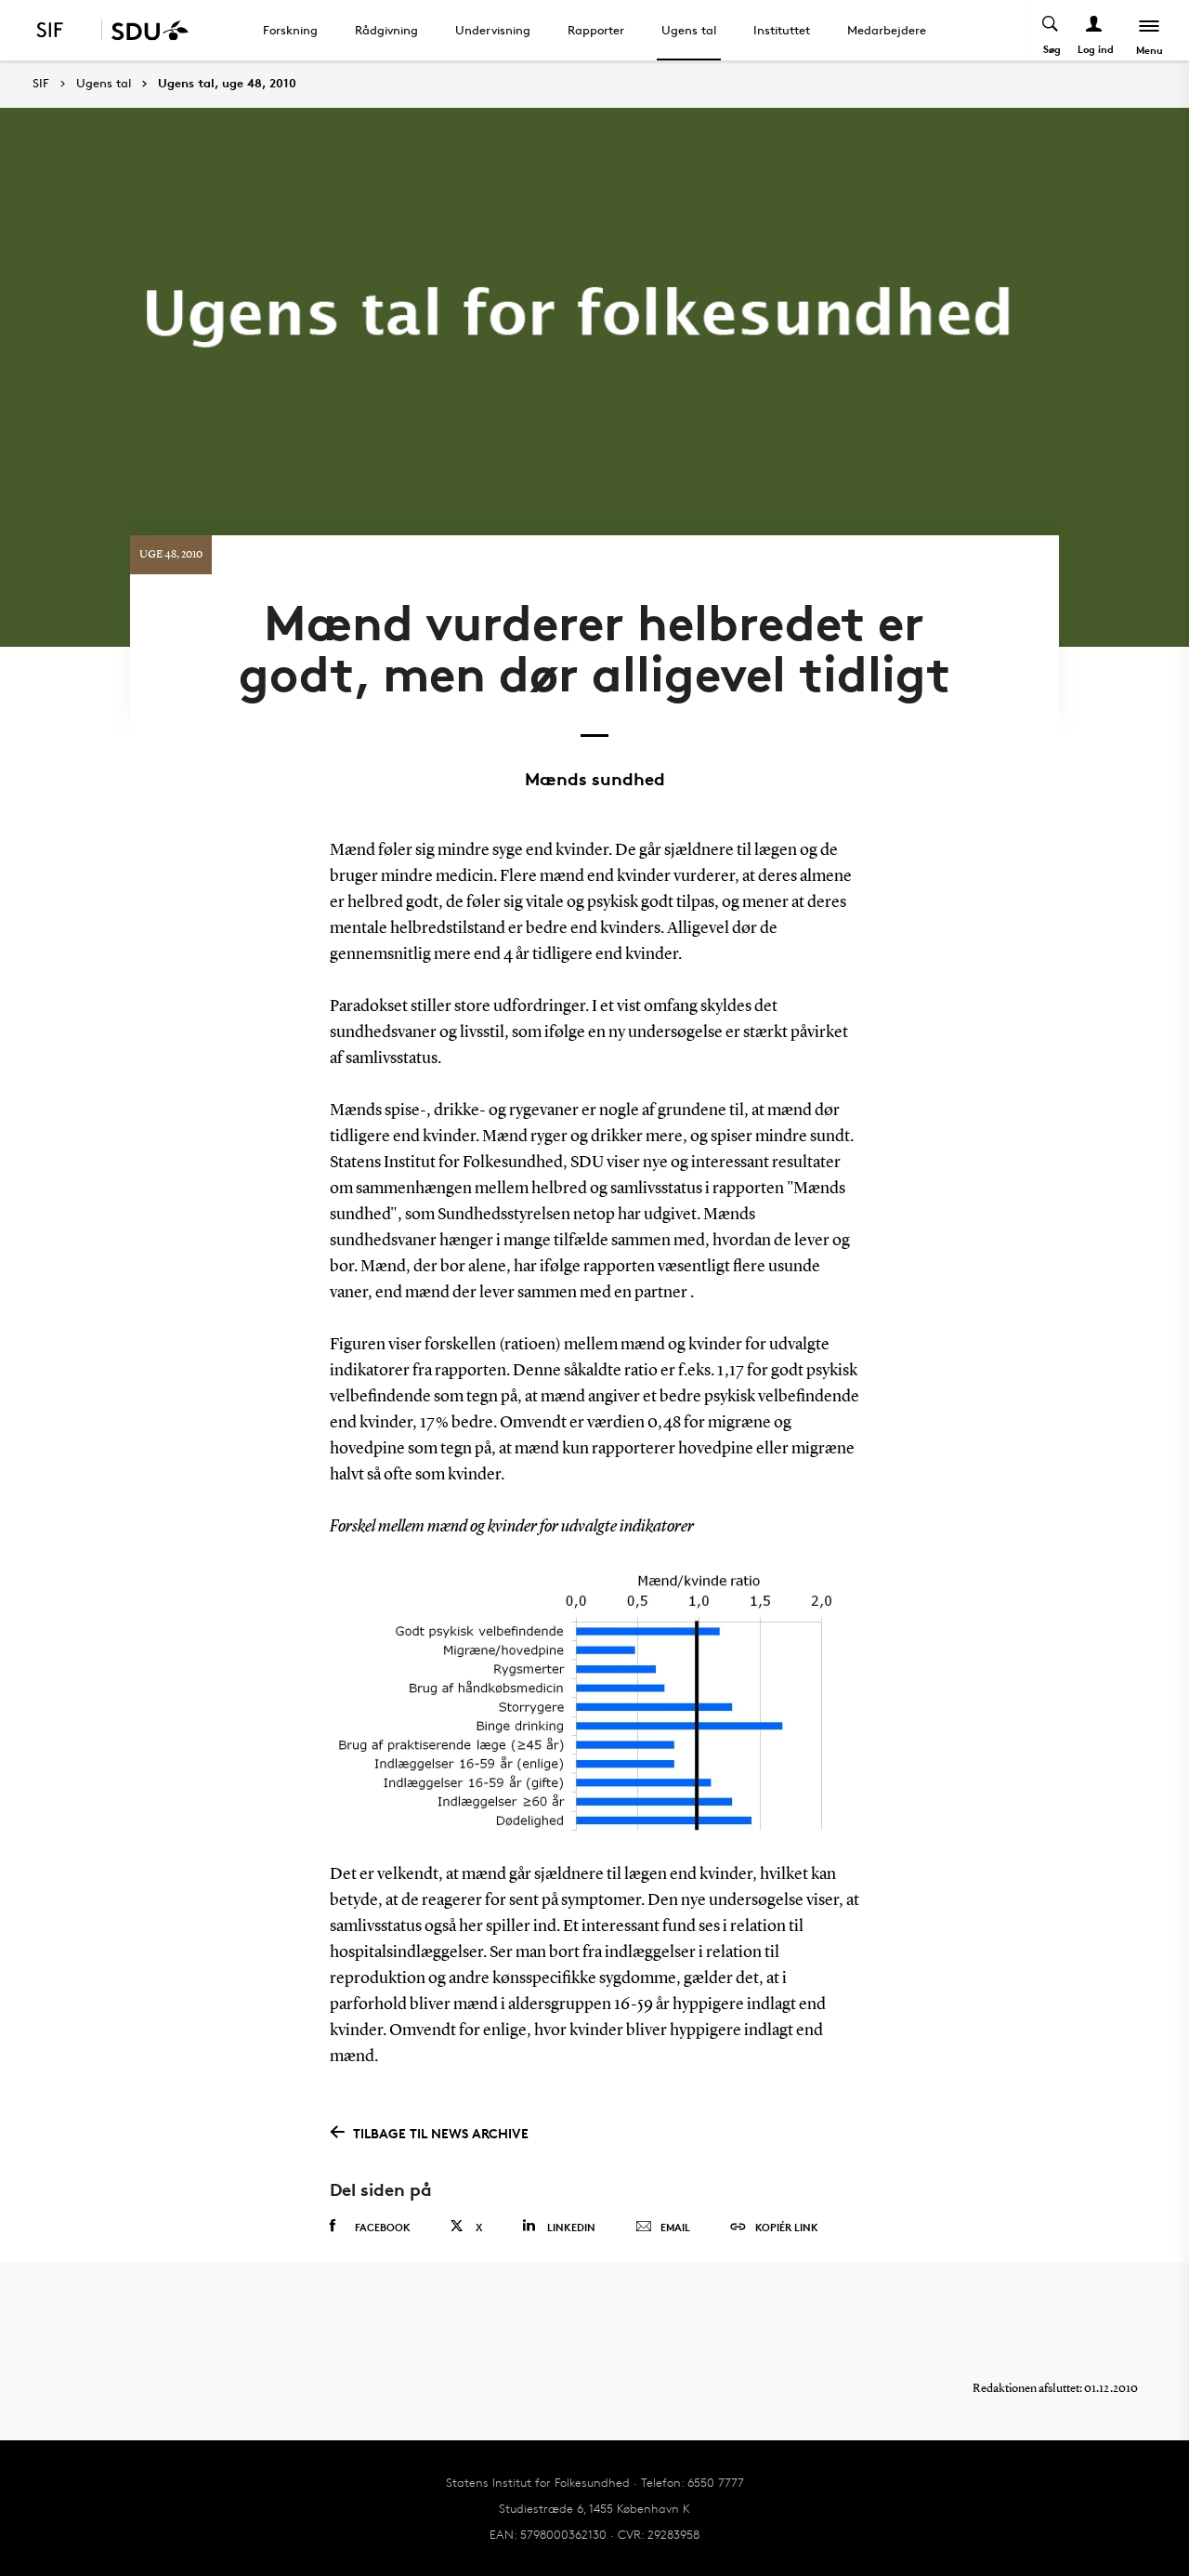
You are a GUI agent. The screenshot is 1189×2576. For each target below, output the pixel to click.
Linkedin (571, 2227)
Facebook (383, 2227)
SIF (41, 83)
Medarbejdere (887, 30)
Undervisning (493, 30)
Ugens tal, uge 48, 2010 (227, 84)
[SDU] (145, 30)
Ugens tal (689, 30)
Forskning (290, 30)
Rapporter (596, 30)
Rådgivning (386, 30)
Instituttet (782, 30)
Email (675, 2227)
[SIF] (62, 30)
